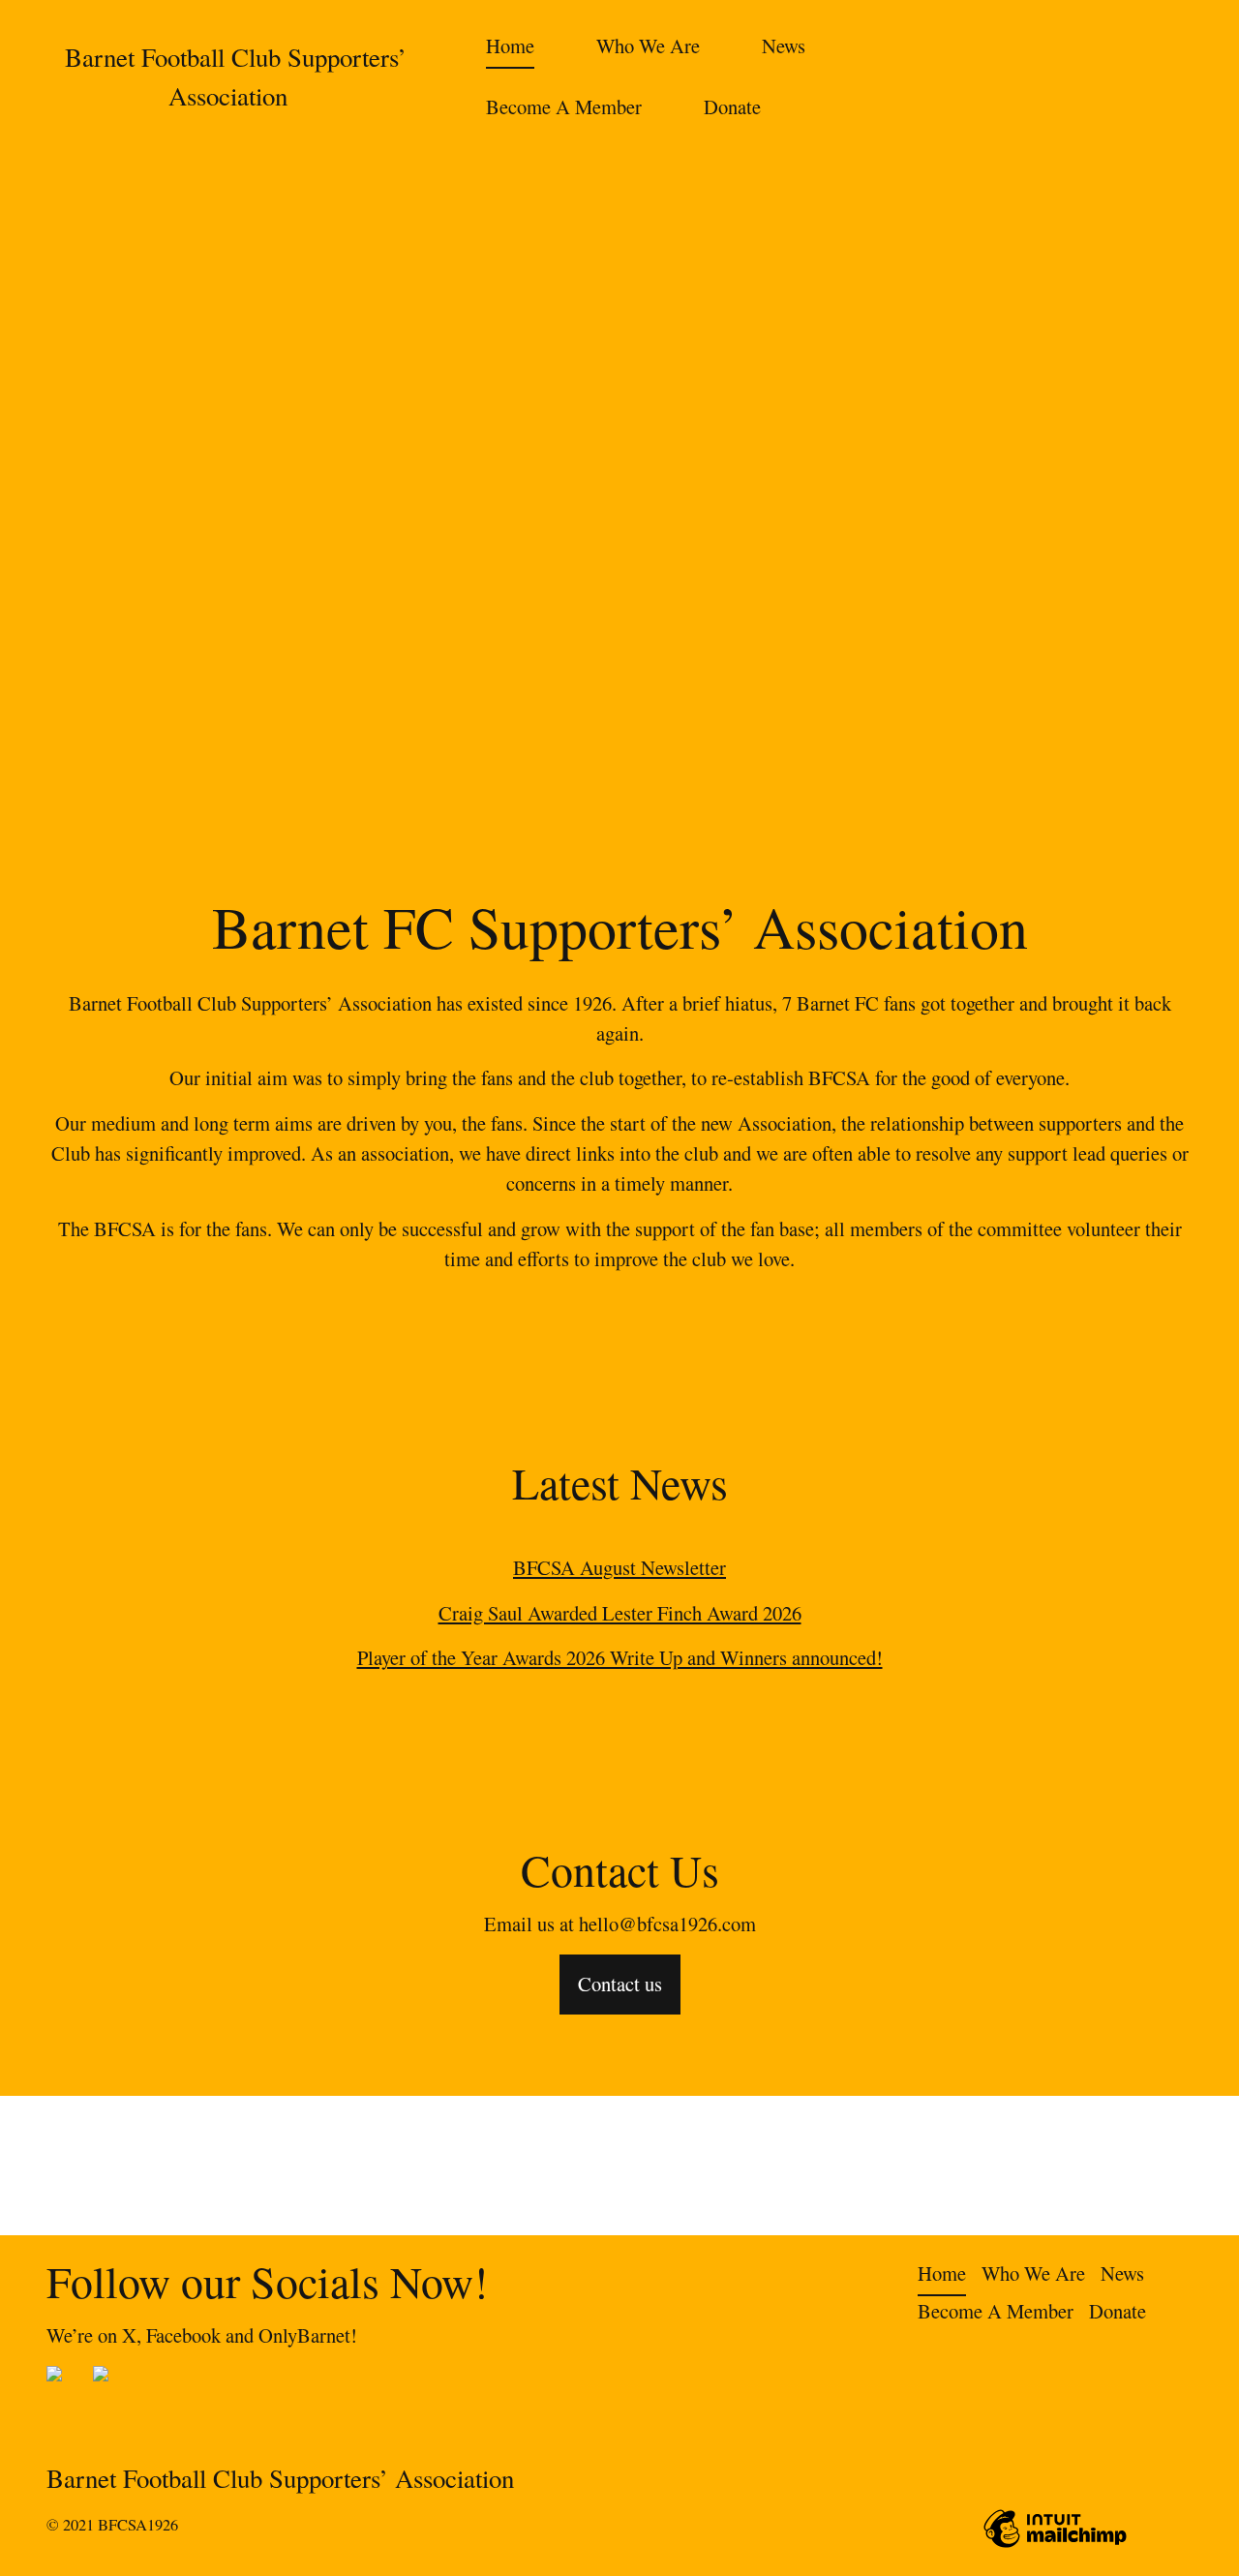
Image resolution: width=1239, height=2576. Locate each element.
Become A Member (564, 106)
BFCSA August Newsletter (619, 1567)
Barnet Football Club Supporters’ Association (288, 2478)
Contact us (620, 1984)
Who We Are (648, 45)
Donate (732, 106)
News (784, 45)
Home (510, 45)
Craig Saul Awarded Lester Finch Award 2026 (620, 1613)
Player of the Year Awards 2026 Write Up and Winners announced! (620, 1657)
